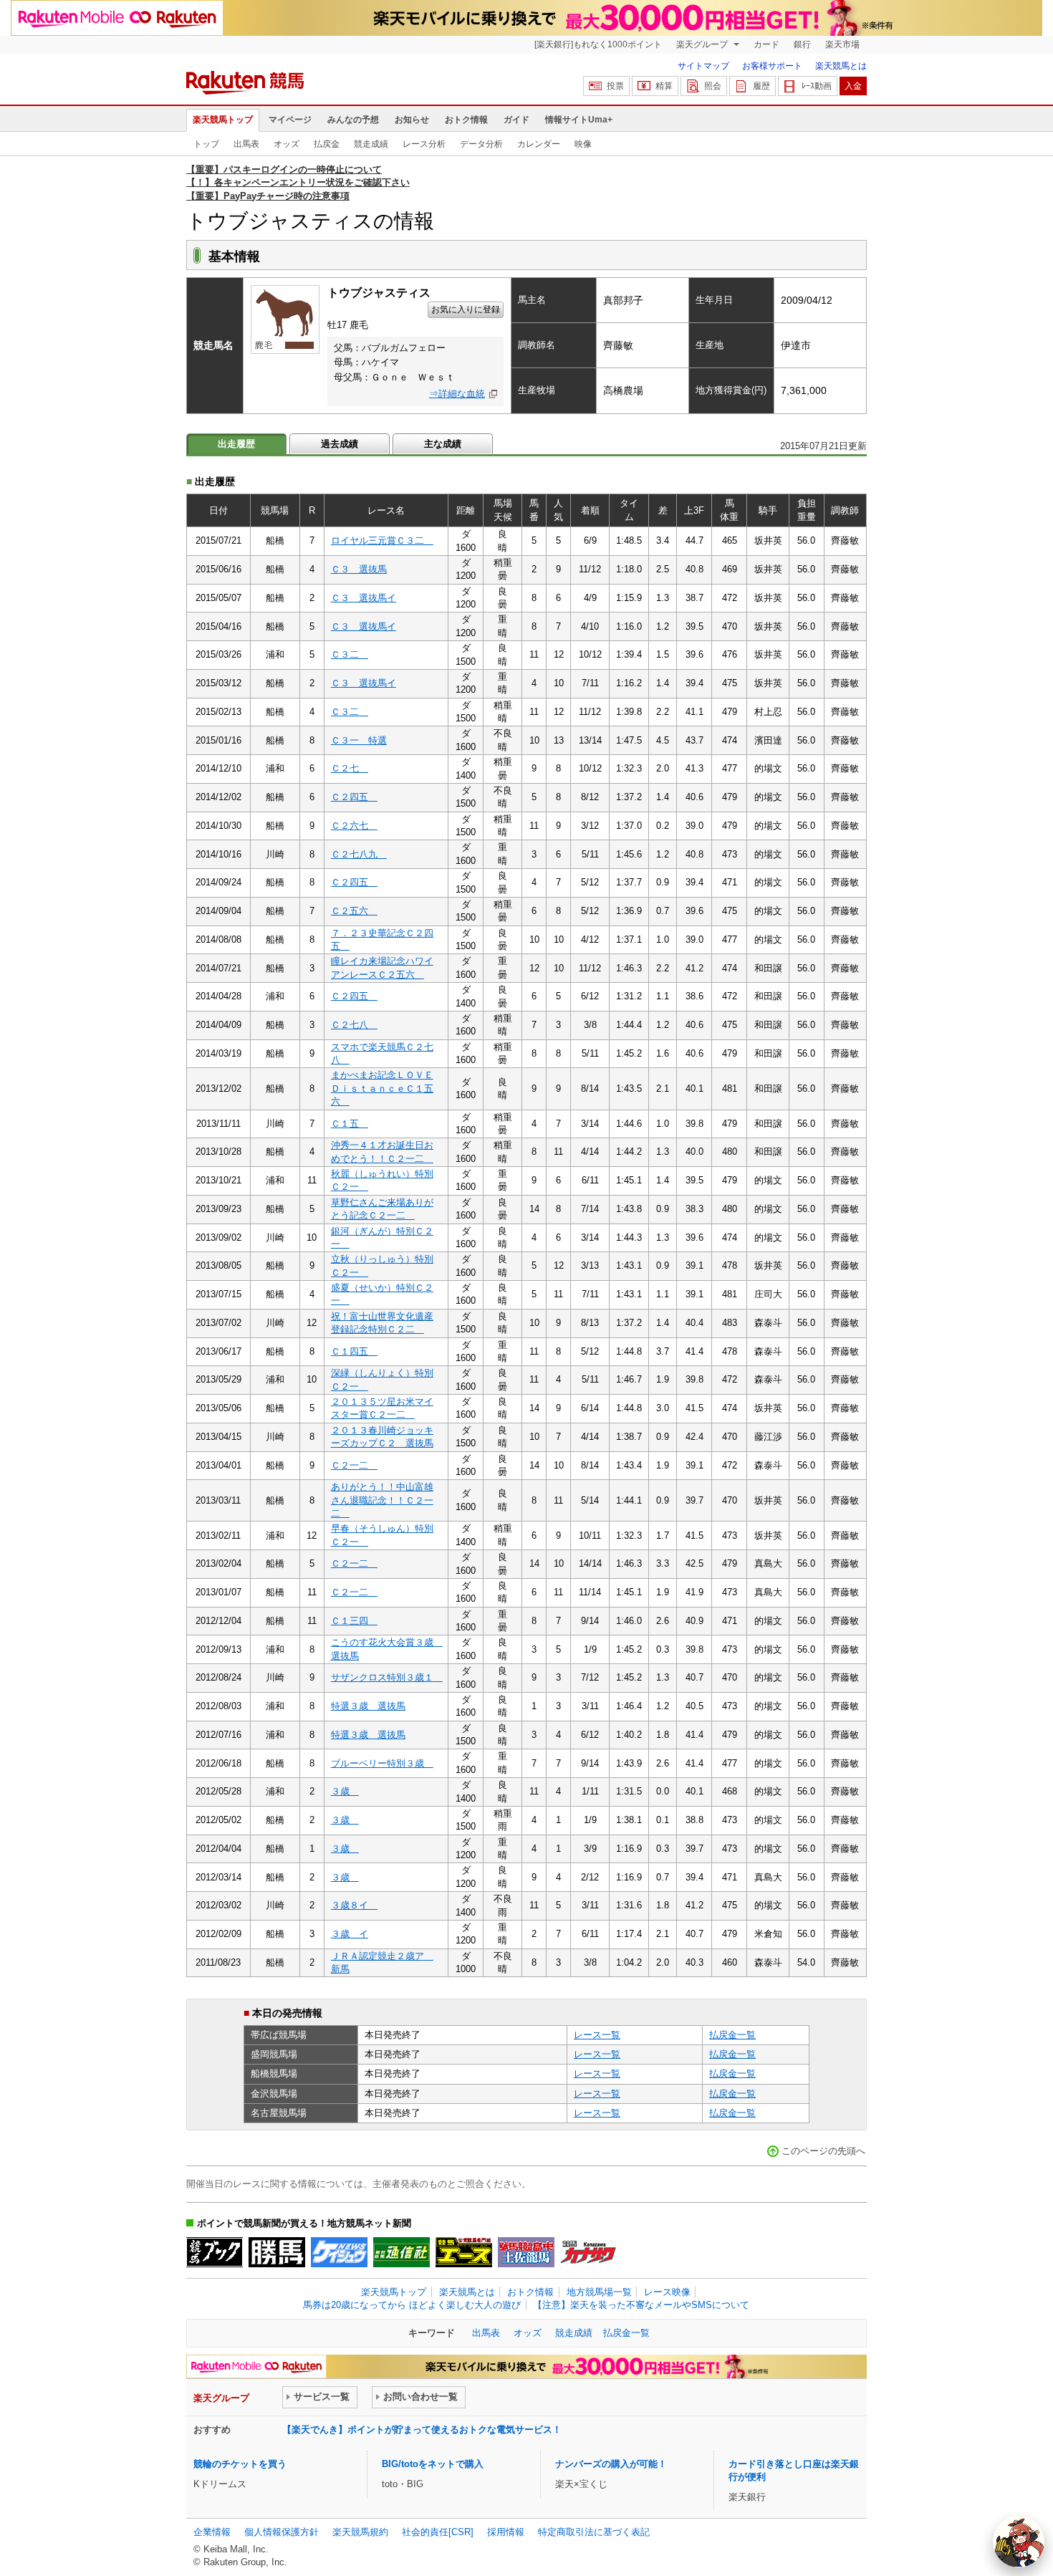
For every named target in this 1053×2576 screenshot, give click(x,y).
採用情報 (506, 2532)
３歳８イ (354, 1905)
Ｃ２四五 (354, 797)
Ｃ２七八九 (359, 854)
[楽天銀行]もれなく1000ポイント (598, 44)
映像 (583, 144)
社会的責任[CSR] (438, 2532)
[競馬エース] (464, 2252)
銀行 (802, 44)
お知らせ (412, 120)
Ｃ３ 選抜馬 (359, 569)
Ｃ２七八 (354, 1025)
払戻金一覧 (732, 2035)
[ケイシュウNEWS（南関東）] (339, 2252)
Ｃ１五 (350, 1124)
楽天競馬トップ (223, 120)
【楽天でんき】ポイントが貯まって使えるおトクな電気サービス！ (422, 2430)
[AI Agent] (1019, 2542)
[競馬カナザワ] (588, 2252)
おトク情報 (466, 120)
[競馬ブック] (215, 2252)
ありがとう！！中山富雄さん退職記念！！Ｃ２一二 (382, 1500)
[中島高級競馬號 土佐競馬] (526, 2252)
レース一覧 (597, 2035)
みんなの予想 (353, 120)
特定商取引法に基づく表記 (594, 2532)
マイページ (290, 120)
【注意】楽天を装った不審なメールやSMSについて (641, 2305)
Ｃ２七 (350, 768)
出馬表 (246, 144)
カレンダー (539, 144)
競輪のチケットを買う (240, 2464)
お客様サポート (772, 66)
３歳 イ (350, 1934)
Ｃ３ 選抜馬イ (364, 598)
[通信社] (402, 2252)
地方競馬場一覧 (599, 2292)
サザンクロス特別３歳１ (387, 1677)
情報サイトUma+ (579, 120)
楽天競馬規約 (360, 2532)
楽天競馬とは (841, 66)
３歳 (345, 1791)
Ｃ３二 (350, 654)
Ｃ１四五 (354, 1351)
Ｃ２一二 (354, 1465)
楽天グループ (703, 44)
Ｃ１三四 (354, 1621)
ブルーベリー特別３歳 (382, 1763)
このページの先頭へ (823, 2151)
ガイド (516, 120)
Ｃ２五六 (354, 911)
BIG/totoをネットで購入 (433, 2464)
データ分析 (481, 144)
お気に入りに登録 (466, 309)
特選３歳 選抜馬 (368, 1706)
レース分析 (424, 144)
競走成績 (371, 144)
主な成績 (443, 444)
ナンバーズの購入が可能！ (611, 2464)
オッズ (287, 144)
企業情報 (212, 2532)
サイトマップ (703, 66)
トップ (206, 144)
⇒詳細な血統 (457, 394)
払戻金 (327, 144)
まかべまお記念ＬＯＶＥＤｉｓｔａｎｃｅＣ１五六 (382, 1088)
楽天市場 (842, 44)
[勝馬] (277, 2252)
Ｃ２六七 (354, 826)
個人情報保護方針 (282, 2532)
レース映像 (667, 2292)
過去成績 (340, 444)
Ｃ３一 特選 (359, 740)
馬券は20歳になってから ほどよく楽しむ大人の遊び (412, 2305)
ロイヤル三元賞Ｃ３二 (382, 540)
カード (766, 44)
